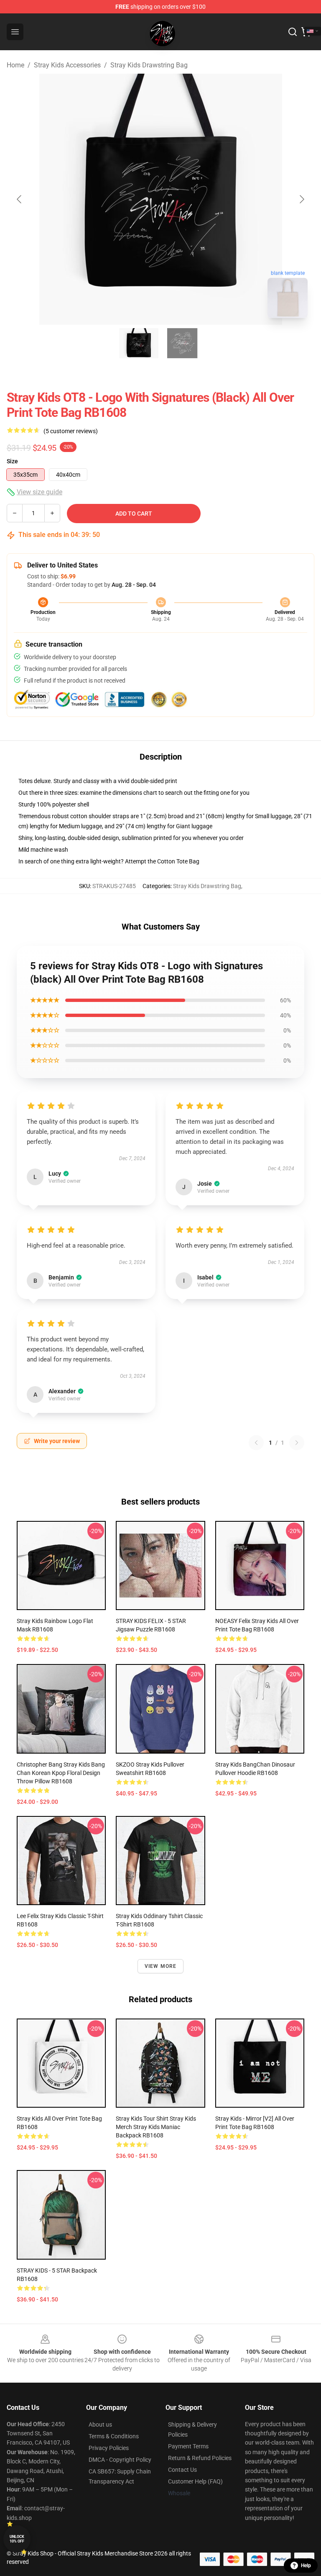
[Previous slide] (20, 199)
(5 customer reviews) (71, 431)
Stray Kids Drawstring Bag (149, 65)
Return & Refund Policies (200, 2458)
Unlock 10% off (17, 2539)
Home (15, 65)
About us (100, 2424)
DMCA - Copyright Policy (120, 2460)
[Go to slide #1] (139, 343)
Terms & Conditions (114, 2436)
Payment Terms (188, 2446)
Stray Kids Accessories (67, 65)
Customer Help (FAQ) (195, 2481)
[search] (293, 32)
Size (12, 461)
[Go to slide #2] (182, 343)
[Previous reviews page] (256, 1443)
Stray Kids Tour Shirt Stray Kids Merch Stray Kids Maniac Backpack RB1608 (156, 2127)
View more (161, 1966)
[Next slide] (301, 199)
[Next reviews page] (297, 1443)
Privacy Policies (109, 2448)
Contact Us (182, 2470)
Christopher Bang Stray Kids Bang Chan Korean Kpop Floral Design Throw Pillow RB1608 (61, 1773)
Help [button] (306, 2566)
